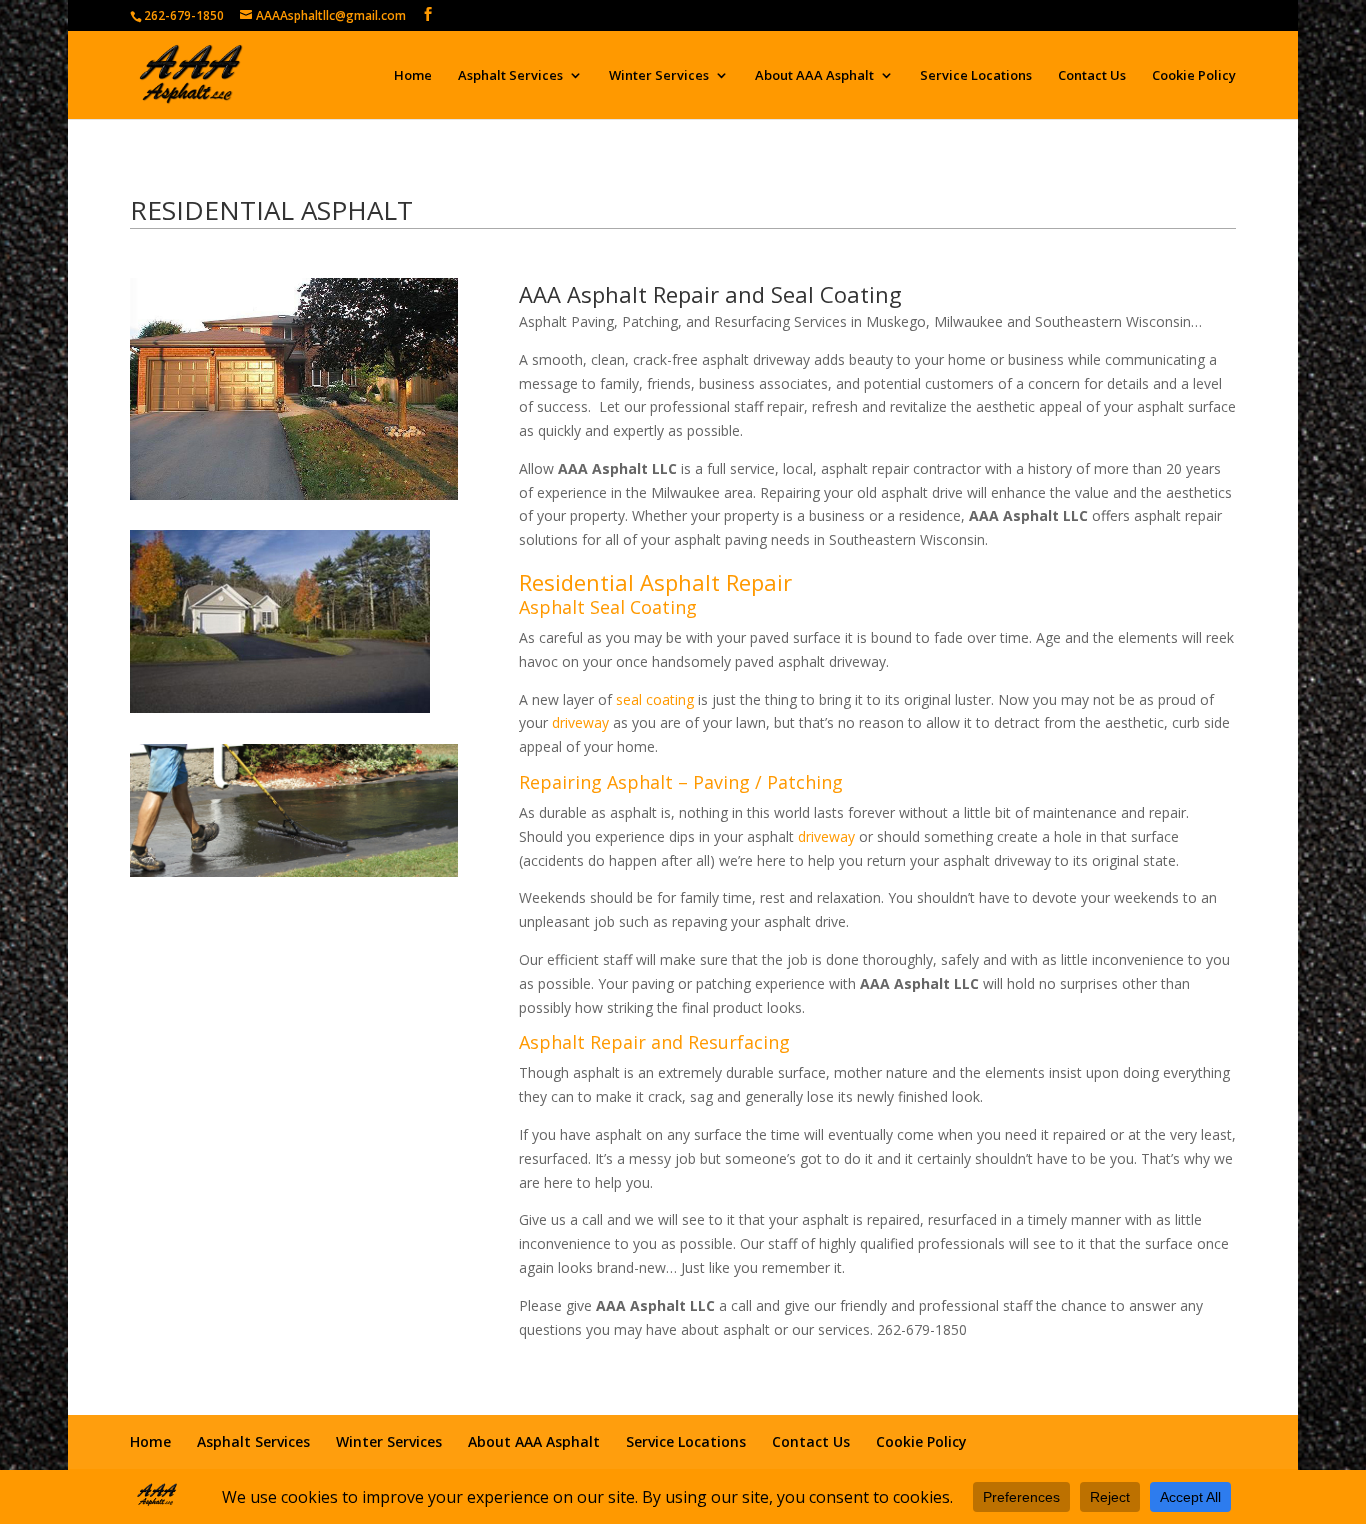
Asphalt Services (510, 76)
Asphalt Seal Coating (608, 607)
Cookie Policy (1194, 76)
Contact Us (1092, 76)
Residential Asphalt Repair (655, 582)
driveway (580, 722)
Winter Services (659, 76)
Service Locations (976, 76)
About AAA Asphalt (814, 76)
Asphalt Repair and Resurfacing (654, 1042)
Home (413, 76)
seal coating (655, 699)
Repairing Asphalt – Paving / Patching (681, 782)
